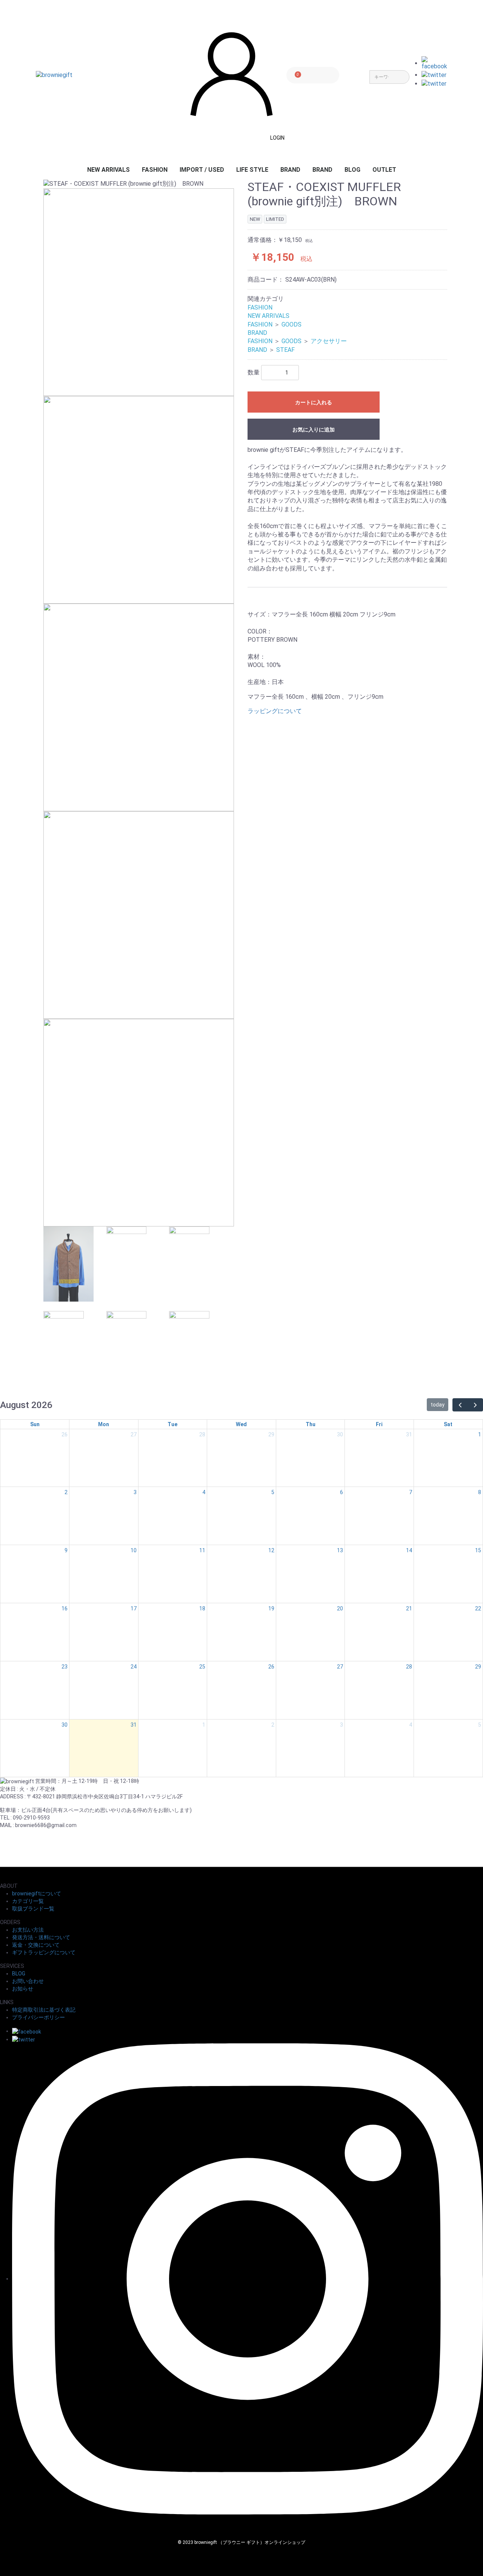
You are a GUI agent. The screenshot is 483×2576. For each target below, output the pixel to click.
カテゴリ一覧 (28, 1901)
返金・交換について (36, 1945)
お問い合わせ (28, 1981)
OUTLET (384, 170)
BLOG (352, 170)
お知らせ (23, 1989)
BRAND (290, 170)
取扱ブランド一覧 (33, 1909)
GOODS (291, 324)
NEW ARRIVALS (108, 170)
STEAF (285, 350)
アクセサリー (329, 341)
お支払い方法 (28, 1930)
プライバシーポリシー (38, 2017)
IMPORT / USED (202, 170)
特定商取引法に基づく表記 (44, 2010)
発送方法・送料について (41, 1937)
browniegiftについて (37, 1893)
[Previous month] (460, 1405)
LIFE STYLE (252, 170)
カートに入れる (314, 402)
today (438, 1405)
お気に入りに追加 (314, 430)
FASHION (155, 170)
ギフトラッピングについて (44, 1952)
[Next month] (475, 1405)
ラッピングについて (275, 711)
